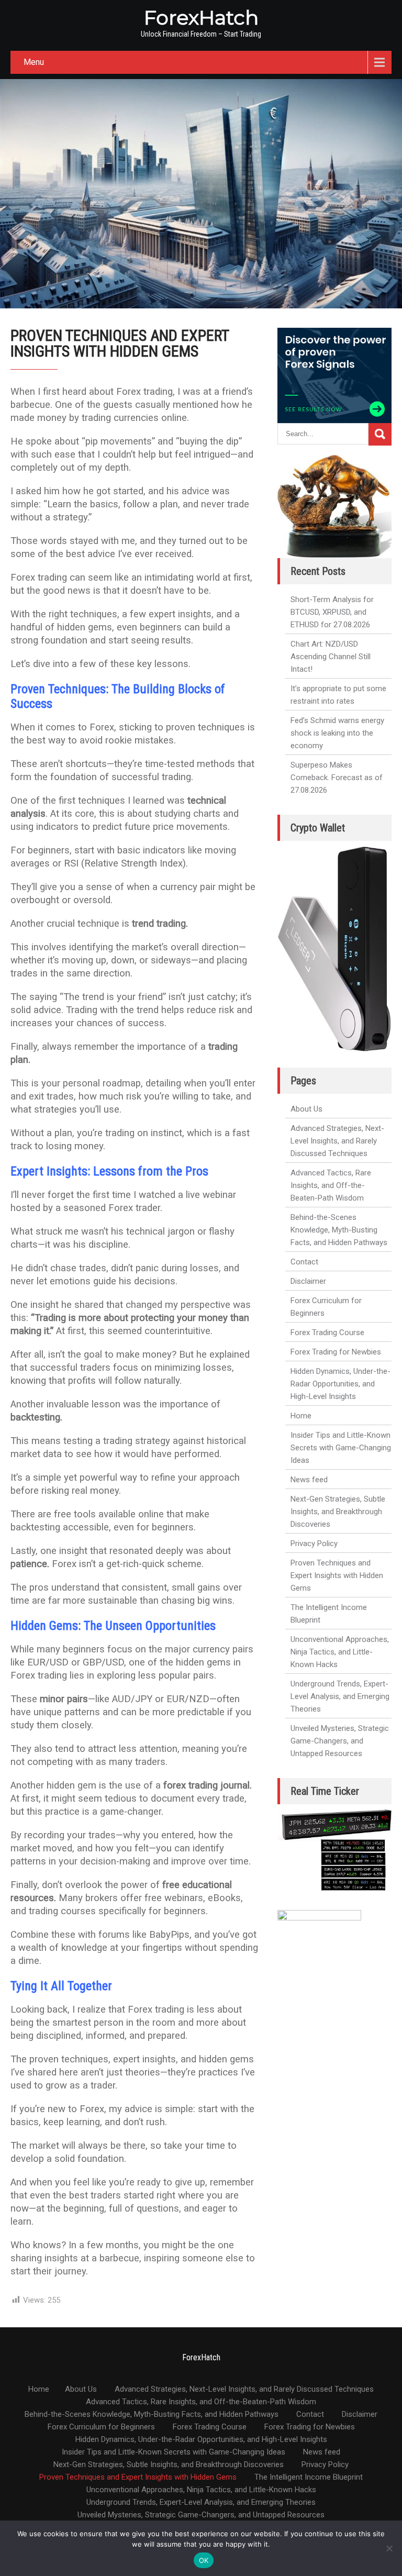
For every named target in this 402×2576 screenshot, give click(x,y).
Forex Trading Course (327, 1333)
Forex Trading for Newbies (336, 1352)
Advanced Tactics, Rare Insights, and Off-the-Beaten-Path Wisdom (331, 1185)
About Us (306, 1109)
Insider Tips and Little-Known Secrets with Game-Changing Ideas (341, 1448)
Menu (34, 62)
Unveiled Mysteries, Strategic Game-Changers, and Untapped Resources (340, 1741)
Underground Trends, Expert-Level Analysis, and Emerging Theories (340, 1696)
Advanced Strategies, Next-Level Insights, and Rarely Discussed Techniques (337, 1141)
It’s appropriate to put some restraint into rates (338, 695)
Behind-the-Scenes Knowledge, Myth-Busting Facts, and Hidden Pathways (339, 1230)
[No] (389, 2548)
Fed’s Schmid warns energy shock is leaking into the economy (337, 733)
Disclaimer (308, 1281)
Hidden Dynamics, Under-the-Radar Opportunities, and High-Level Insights (340, 1384)
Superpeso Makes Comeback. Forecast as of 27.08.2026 (337, 778)
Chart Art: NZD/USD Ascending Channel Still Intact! (331, 657)
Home (301, 1416)
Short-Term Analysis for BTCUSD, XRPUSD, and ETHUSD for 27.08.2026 (332, 612)
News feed (309, 1480)
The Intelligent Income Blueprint (329, 1614)
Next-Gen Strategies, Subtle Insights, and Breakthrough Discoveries (338, 1512)
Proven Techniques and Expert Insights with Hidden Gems (337, 1575)
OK (204, 2560)
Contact (304, 1262)
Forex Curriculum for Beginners (326, 1307)
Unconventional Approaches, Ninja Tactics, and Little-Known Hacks (340, 1652)
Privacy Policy (314, 1544)
